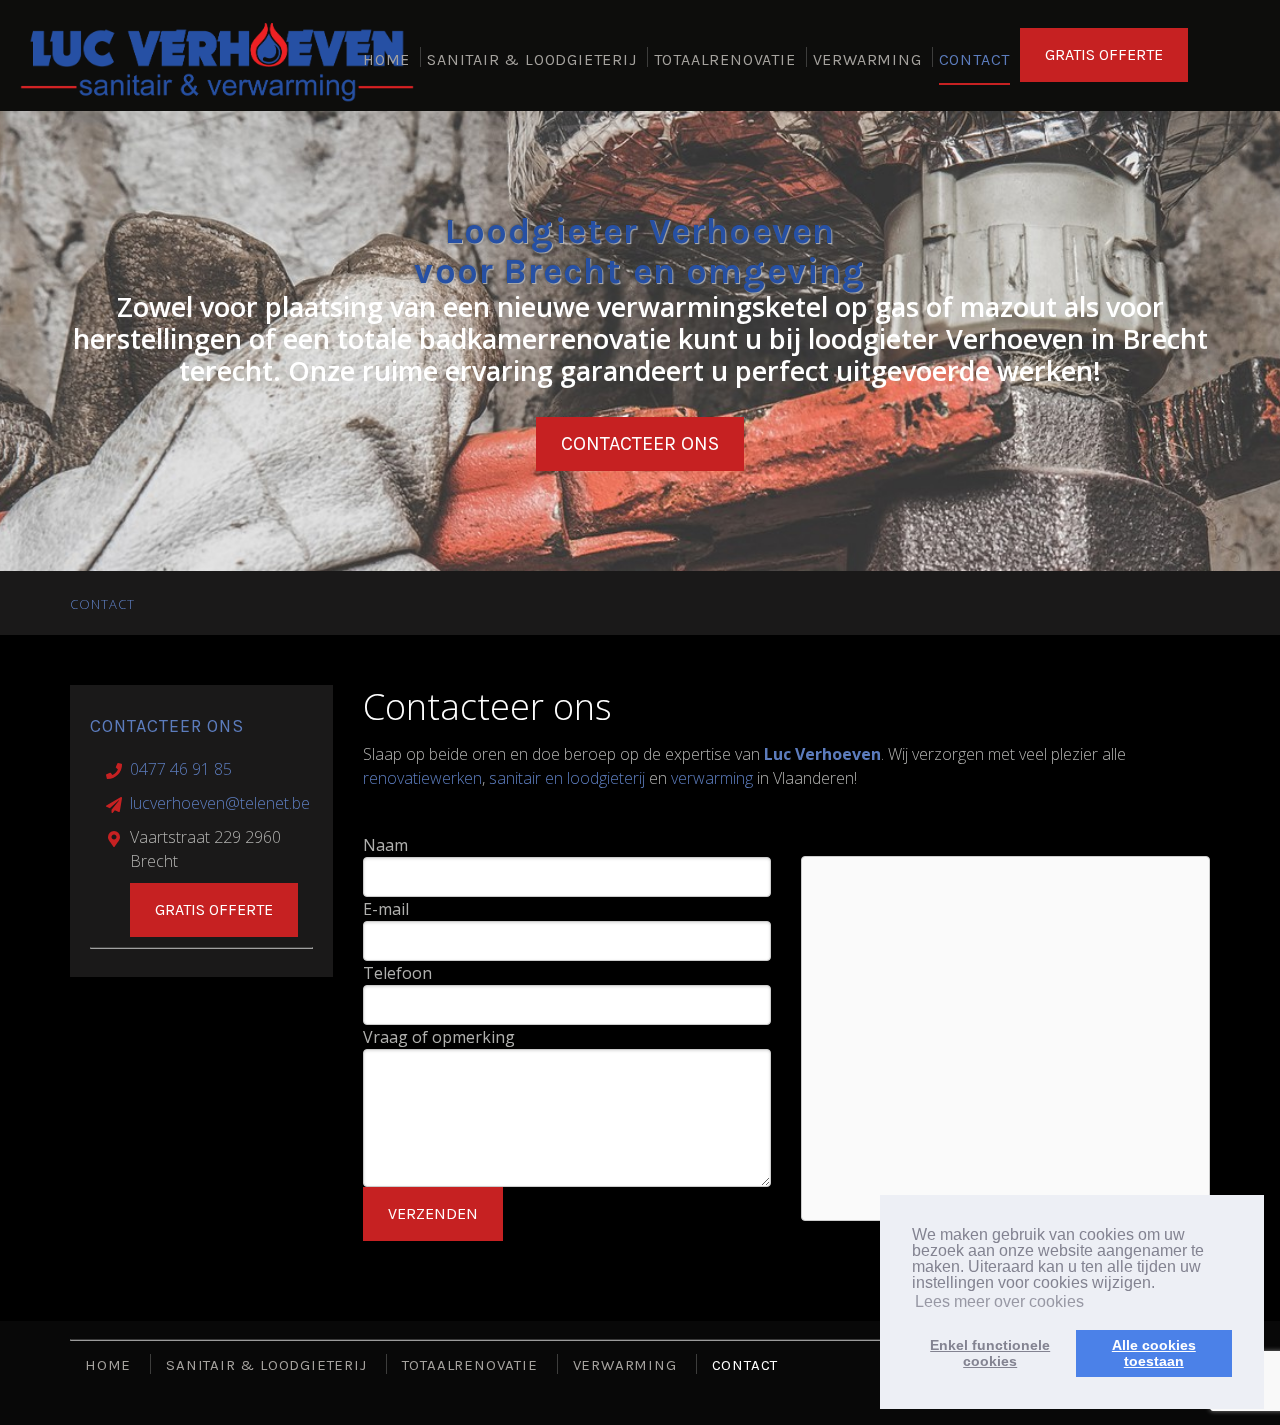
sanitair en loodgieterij (567, 778)
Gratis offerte (214, 909)
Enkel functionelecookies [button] (990, 1353)
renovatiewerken (422, 778)
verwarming (712, 778)
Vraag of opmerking (439, 1037)
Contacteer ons (640, 443)
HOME (386, 59)
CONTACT (975, 59)
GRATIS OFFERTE (1104, 54)
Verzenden (433, 1213)
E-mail (386, 909)
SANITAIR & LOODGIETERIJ (531, 59)
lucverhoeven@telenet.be (220, 803)
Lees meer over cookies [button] (999, 1301)
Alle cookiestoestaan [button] (1154, 1353)
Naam (385, 845)
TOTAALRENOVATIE (725, 59)
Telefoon (397, 973)
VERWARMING (867, 59)
